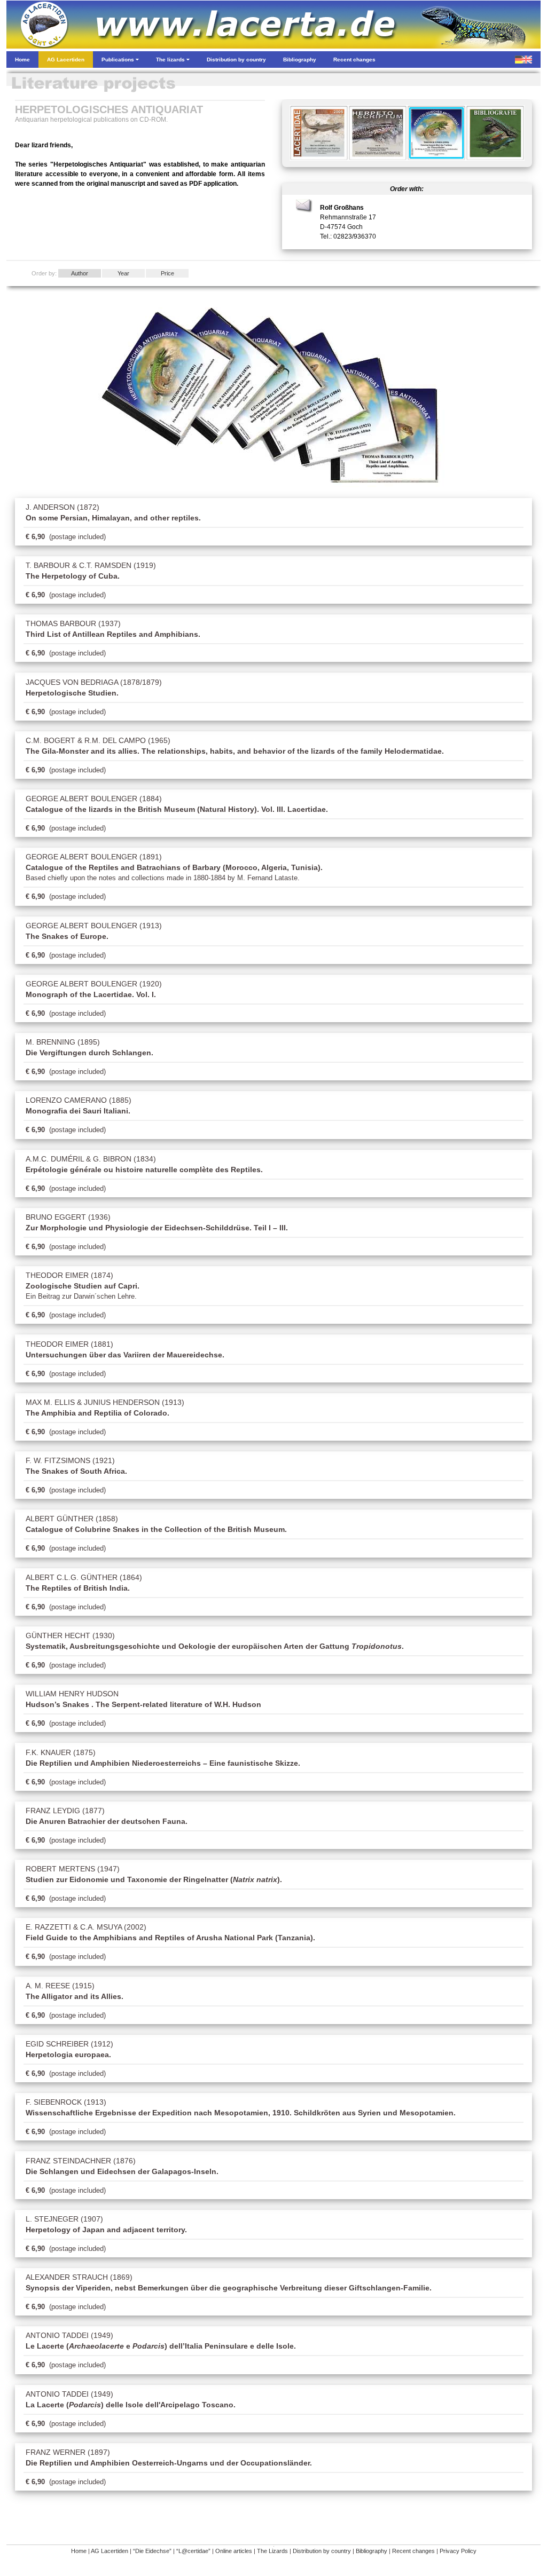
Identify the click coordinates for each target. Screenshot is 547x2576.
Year (123, 273)
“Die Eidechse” (152, 2551)
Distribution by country (322, 2551)
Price (167, 273)
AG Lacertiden (110, 2551)
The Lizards (272, 2551)
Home (79, 2551)
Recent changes (413, 2551)
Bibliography (372, 2551)
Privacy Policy (458, 2551)
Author (80, 273)
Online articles (234, 2551)
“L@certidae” (193, 2551)
